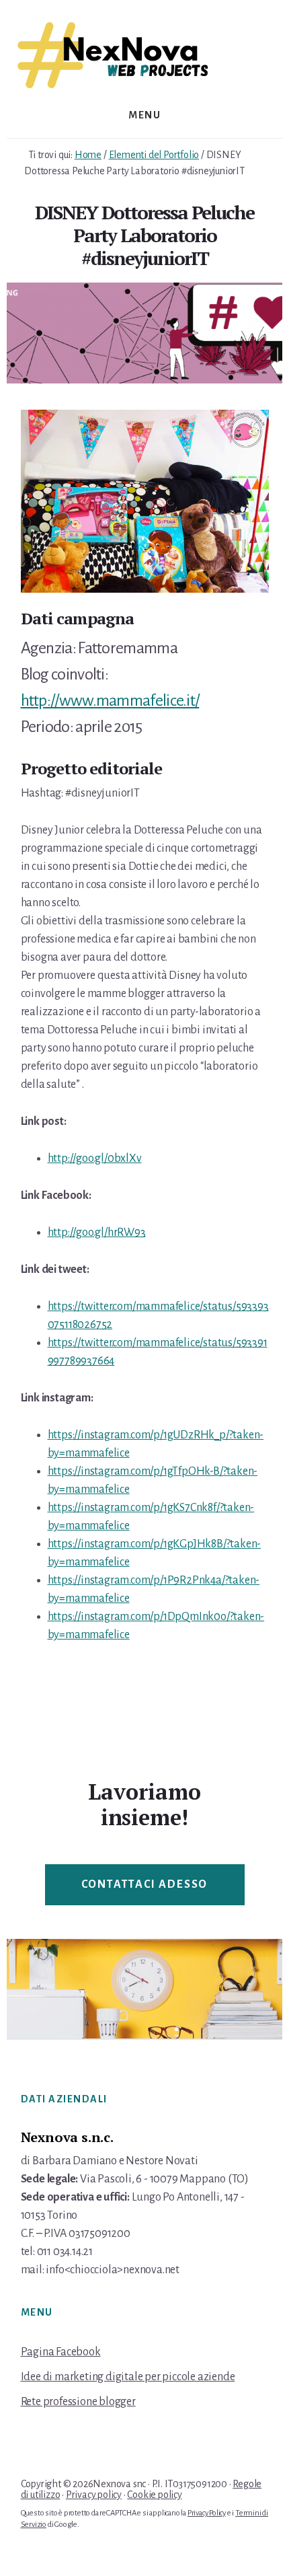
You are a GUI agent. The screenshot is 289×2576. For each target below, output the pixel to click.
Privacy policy (94, 2495)
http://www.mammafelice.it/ (110, 700)
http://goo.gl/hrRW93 (97, 1232)
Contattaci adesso (145, 1884)
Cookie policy (154, 2495)
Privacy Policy (207, 2513)
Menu (144, 115)
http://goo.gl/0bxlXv (95, 1158)
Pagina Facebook (61, 2352)
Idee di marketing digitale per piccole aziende (128, 2377)
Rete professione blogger (78, 2402)
